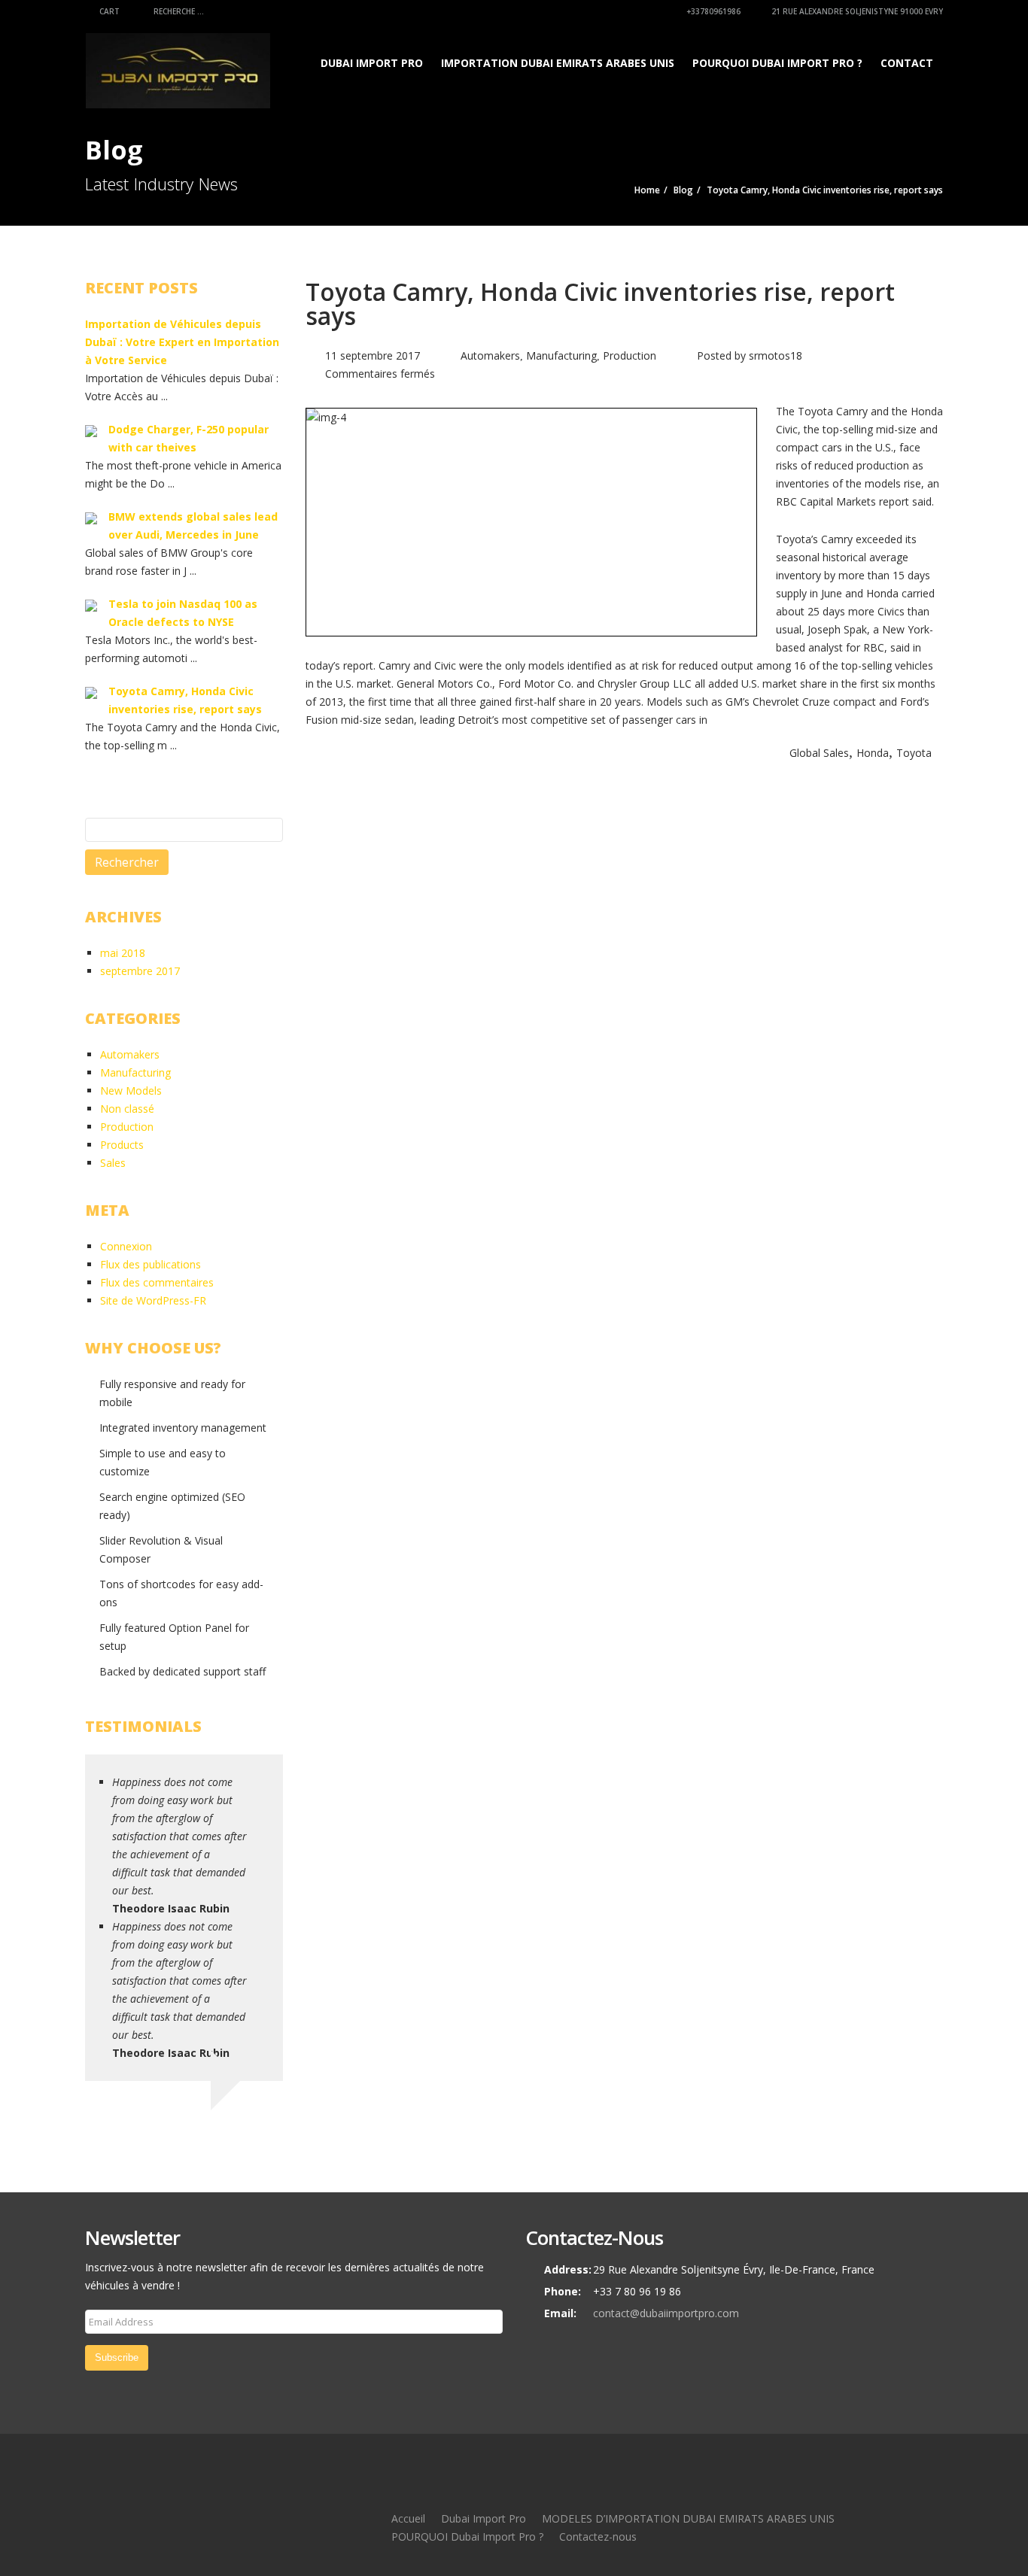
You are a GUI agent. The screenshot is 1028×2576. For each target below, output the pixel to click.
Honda (873, 753)
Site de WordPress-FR (153, 1300)
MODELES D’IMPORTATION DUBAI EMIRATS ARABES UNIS (688, 2518)
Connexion (126, 1246)
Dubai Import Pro (372, 63)
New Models (131, 1091)
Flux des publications (151, 1264)
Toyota (914, 753)
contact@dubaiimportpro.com (666, 2313)
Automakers (490, 355)
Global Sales (819, 753)
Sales (113, 1163)
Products (122, 1145)
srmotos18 (776, 355)
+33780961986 (712, 11)
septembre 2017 (140, 971)
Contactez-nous (598, 2537)
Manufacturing (561, 355)
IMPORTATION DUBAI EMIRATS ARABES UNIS (558, 63)
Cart (108, 11)
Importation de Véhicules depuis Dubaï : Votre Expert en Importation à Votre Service (182, 342)
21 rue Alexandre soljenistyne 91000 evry (856, 11)
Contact (907, 63)
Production (630, 355)
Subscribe (117, 2357)
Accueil (408, 2518)
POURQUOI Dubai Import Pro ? (777, 63)
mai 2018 (123, 953)
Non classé (127, 1109)
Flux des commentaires (157, 1282)
